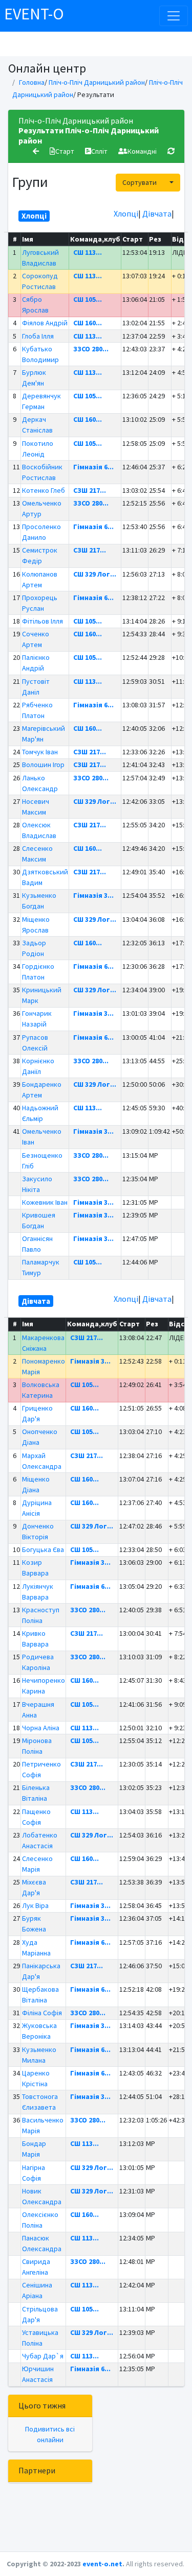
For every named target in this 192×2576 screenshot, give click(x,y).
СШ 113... (88, 252)
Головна (32, 82)
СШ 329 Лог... (95, 574)
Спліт (99, 151)
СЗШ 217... (90, 490)
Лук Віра (35, 1905)
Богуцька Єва (43, 1549)
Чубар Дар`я (43, 2356)
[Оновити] (171, 151)
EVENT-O (34, 14)
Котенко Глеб (44, 490)
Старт (65, 151)
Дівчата (157, 213)
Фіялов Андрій (45, 323)
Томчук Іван (40, 752)
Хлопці (126, 213)
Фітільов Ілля (42, 621)
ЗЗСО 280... (91, 349)
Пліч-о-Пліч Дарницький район (97, 82)
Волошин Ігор (43, 765)
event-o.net (102, 2564)
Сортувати (140, 182)
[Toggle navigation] (174, 16)
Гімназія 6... (93, 467)
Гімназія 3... (93, 895)
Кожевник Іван (45, 1202)
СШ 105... (88, 299)
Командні (142, 151)
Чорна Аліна (41, 1728)
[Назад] (36, 151)
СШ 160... (88, 323)
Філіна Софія (42, 2013)
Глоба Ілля (38, 336)
